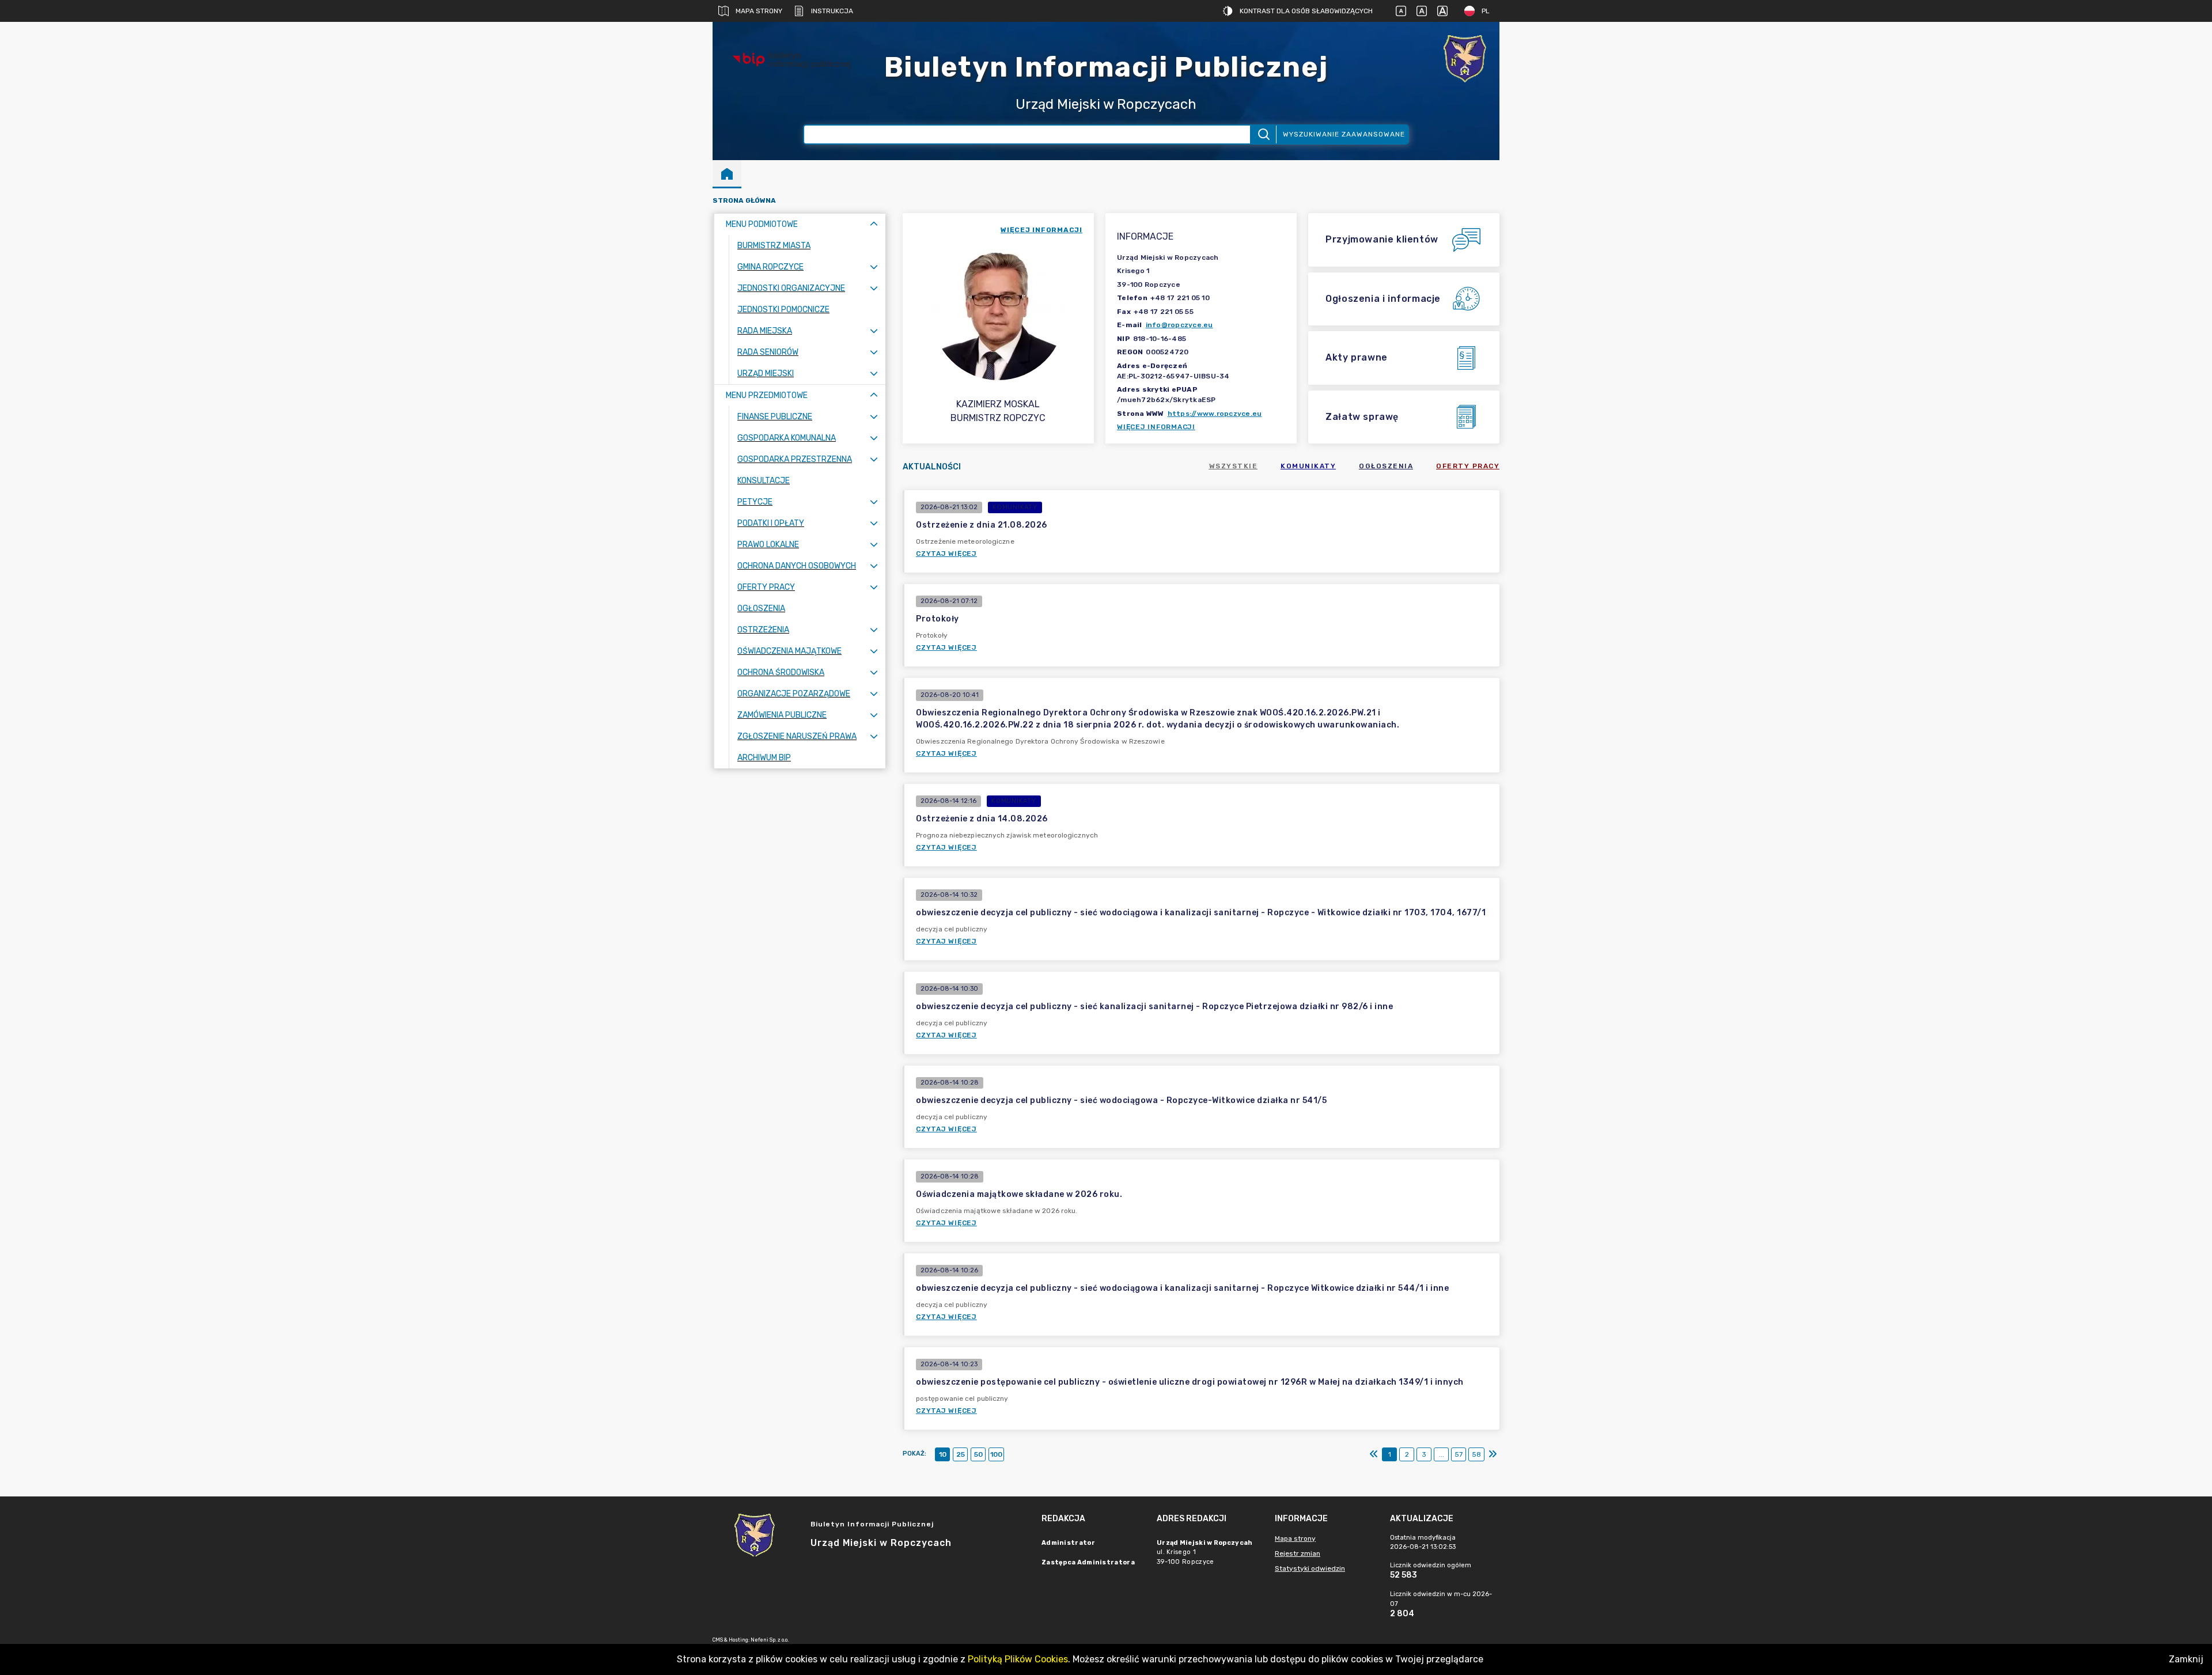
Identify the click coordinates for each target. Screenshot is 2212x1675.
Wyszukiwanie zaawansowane (1344, 134)
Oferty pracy (1468, 466)
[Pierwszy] (1374, 1454)
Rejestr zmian (1298, 1553)
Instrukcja (832, 11)
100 (996, 1454)
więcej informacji (1041, 230)
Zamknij (2186, 1659)
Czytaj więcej (946, 554)
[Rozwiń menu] (874, 267)
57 (1459, 1454)
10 (943, 1454)
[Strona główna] (727, 173)
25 (961, 1454)
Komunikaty (1308, 466)
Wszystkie (1234, 466)
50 (978, 1454)
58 (1476, 1454)
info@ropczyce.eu (1179, 325)
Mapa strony (759, 11)
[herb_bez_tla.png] (1465, 60)
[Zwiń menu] (874, 224)
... (1442, 1454)
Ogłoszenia (1386, 466)
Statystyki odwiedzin (1310, 1568)
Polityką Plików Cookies (1018, 1659)
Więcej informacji (1156, 427)
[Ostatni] (1493, 1454)
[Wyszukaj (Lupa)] (1263, 134)
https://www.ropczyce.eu (1215, 414)
